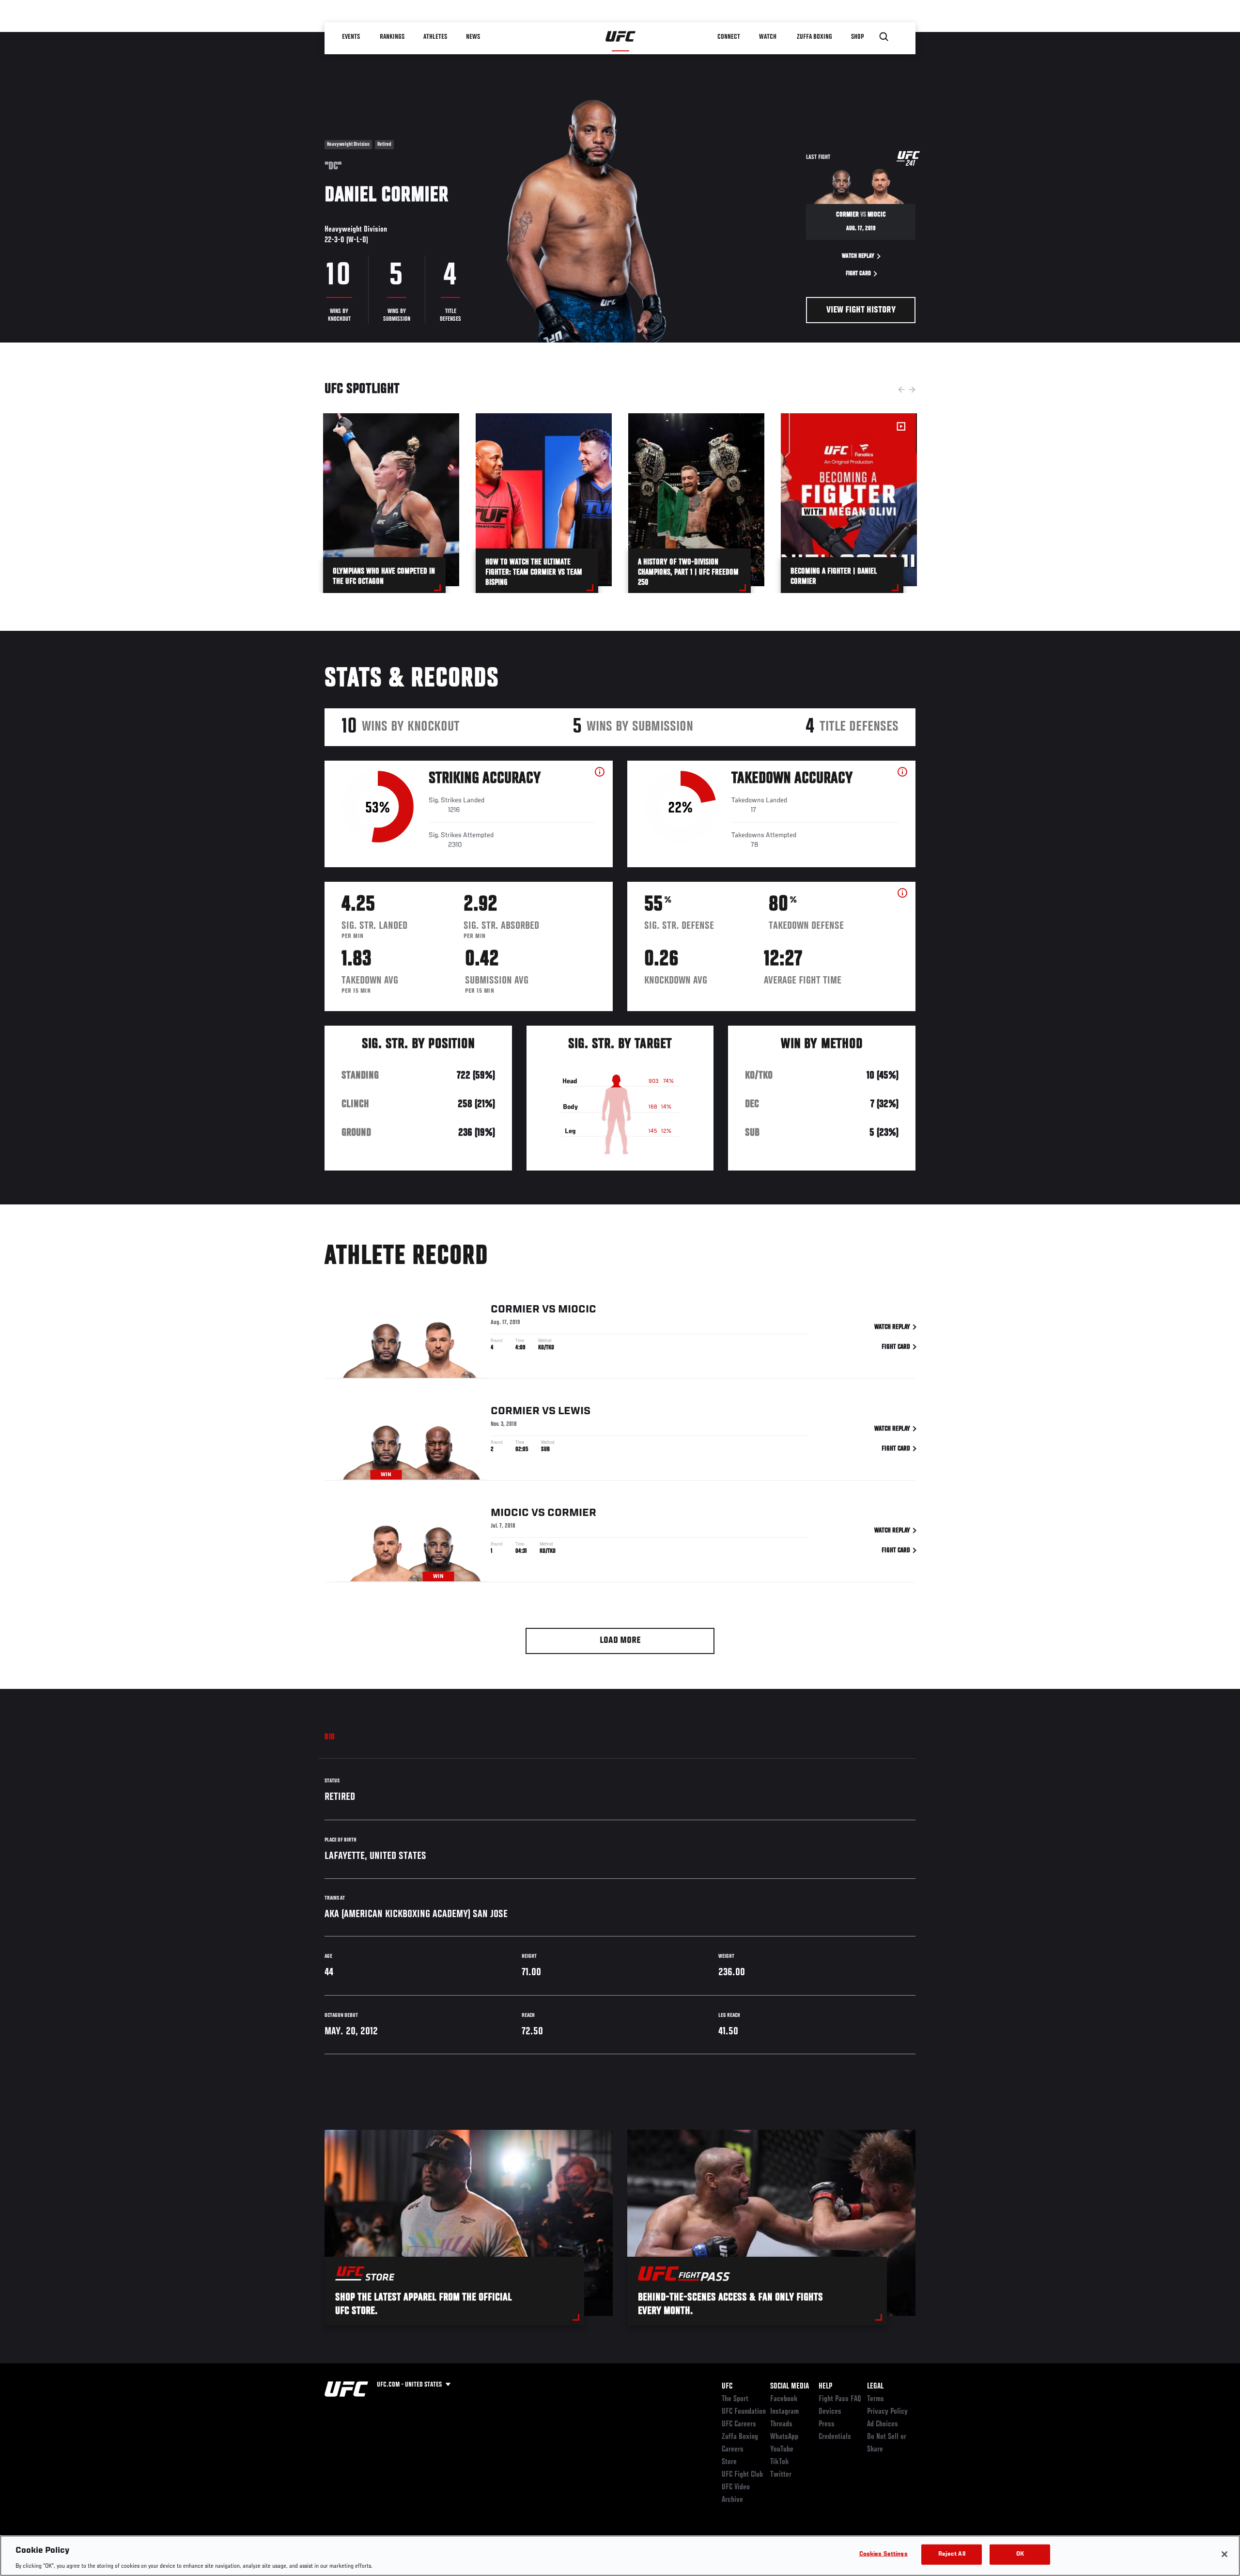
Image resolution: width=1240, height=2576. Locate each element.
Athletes (435, 37)
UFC (727, 2387)
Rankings (392, 37)
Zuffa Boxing (814, 37)
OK (1020, 2554)
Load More (620, 1641)
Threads (781, 2424)
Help (825, 2387)
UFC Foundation (744, 2412)
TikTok (780, 2462)
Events (351, 37)
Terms (876, 2399)
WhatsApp (784, 2437)
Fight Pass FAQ (840, 2399)
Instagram (784, 2412)
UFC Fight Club (742, 2475)
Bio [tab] (330, 1737)
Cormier (515, 1310)
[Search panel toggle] (884, 37)
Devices (830, 2412)
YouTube (782, 2450)
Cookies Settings (883, 2554)
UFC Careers (739, 2424)
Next (912, 390)
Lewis (574, 1411)
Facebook (784, 2399)
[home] (621, 37)
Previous (901, 390)
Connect (729, 37)
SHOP (857, 37)
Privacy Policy (887, 2412)
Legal (875, 2387)
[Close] (1224, 2554)
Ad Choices (883, 2424)
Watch (768, 37)
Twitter (781, 2475)
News (473, 37)
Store (729, 2462)
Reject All (952, 2554)
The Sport (735, 2399)
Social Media (790, 2387)
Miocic (577, 1310)
